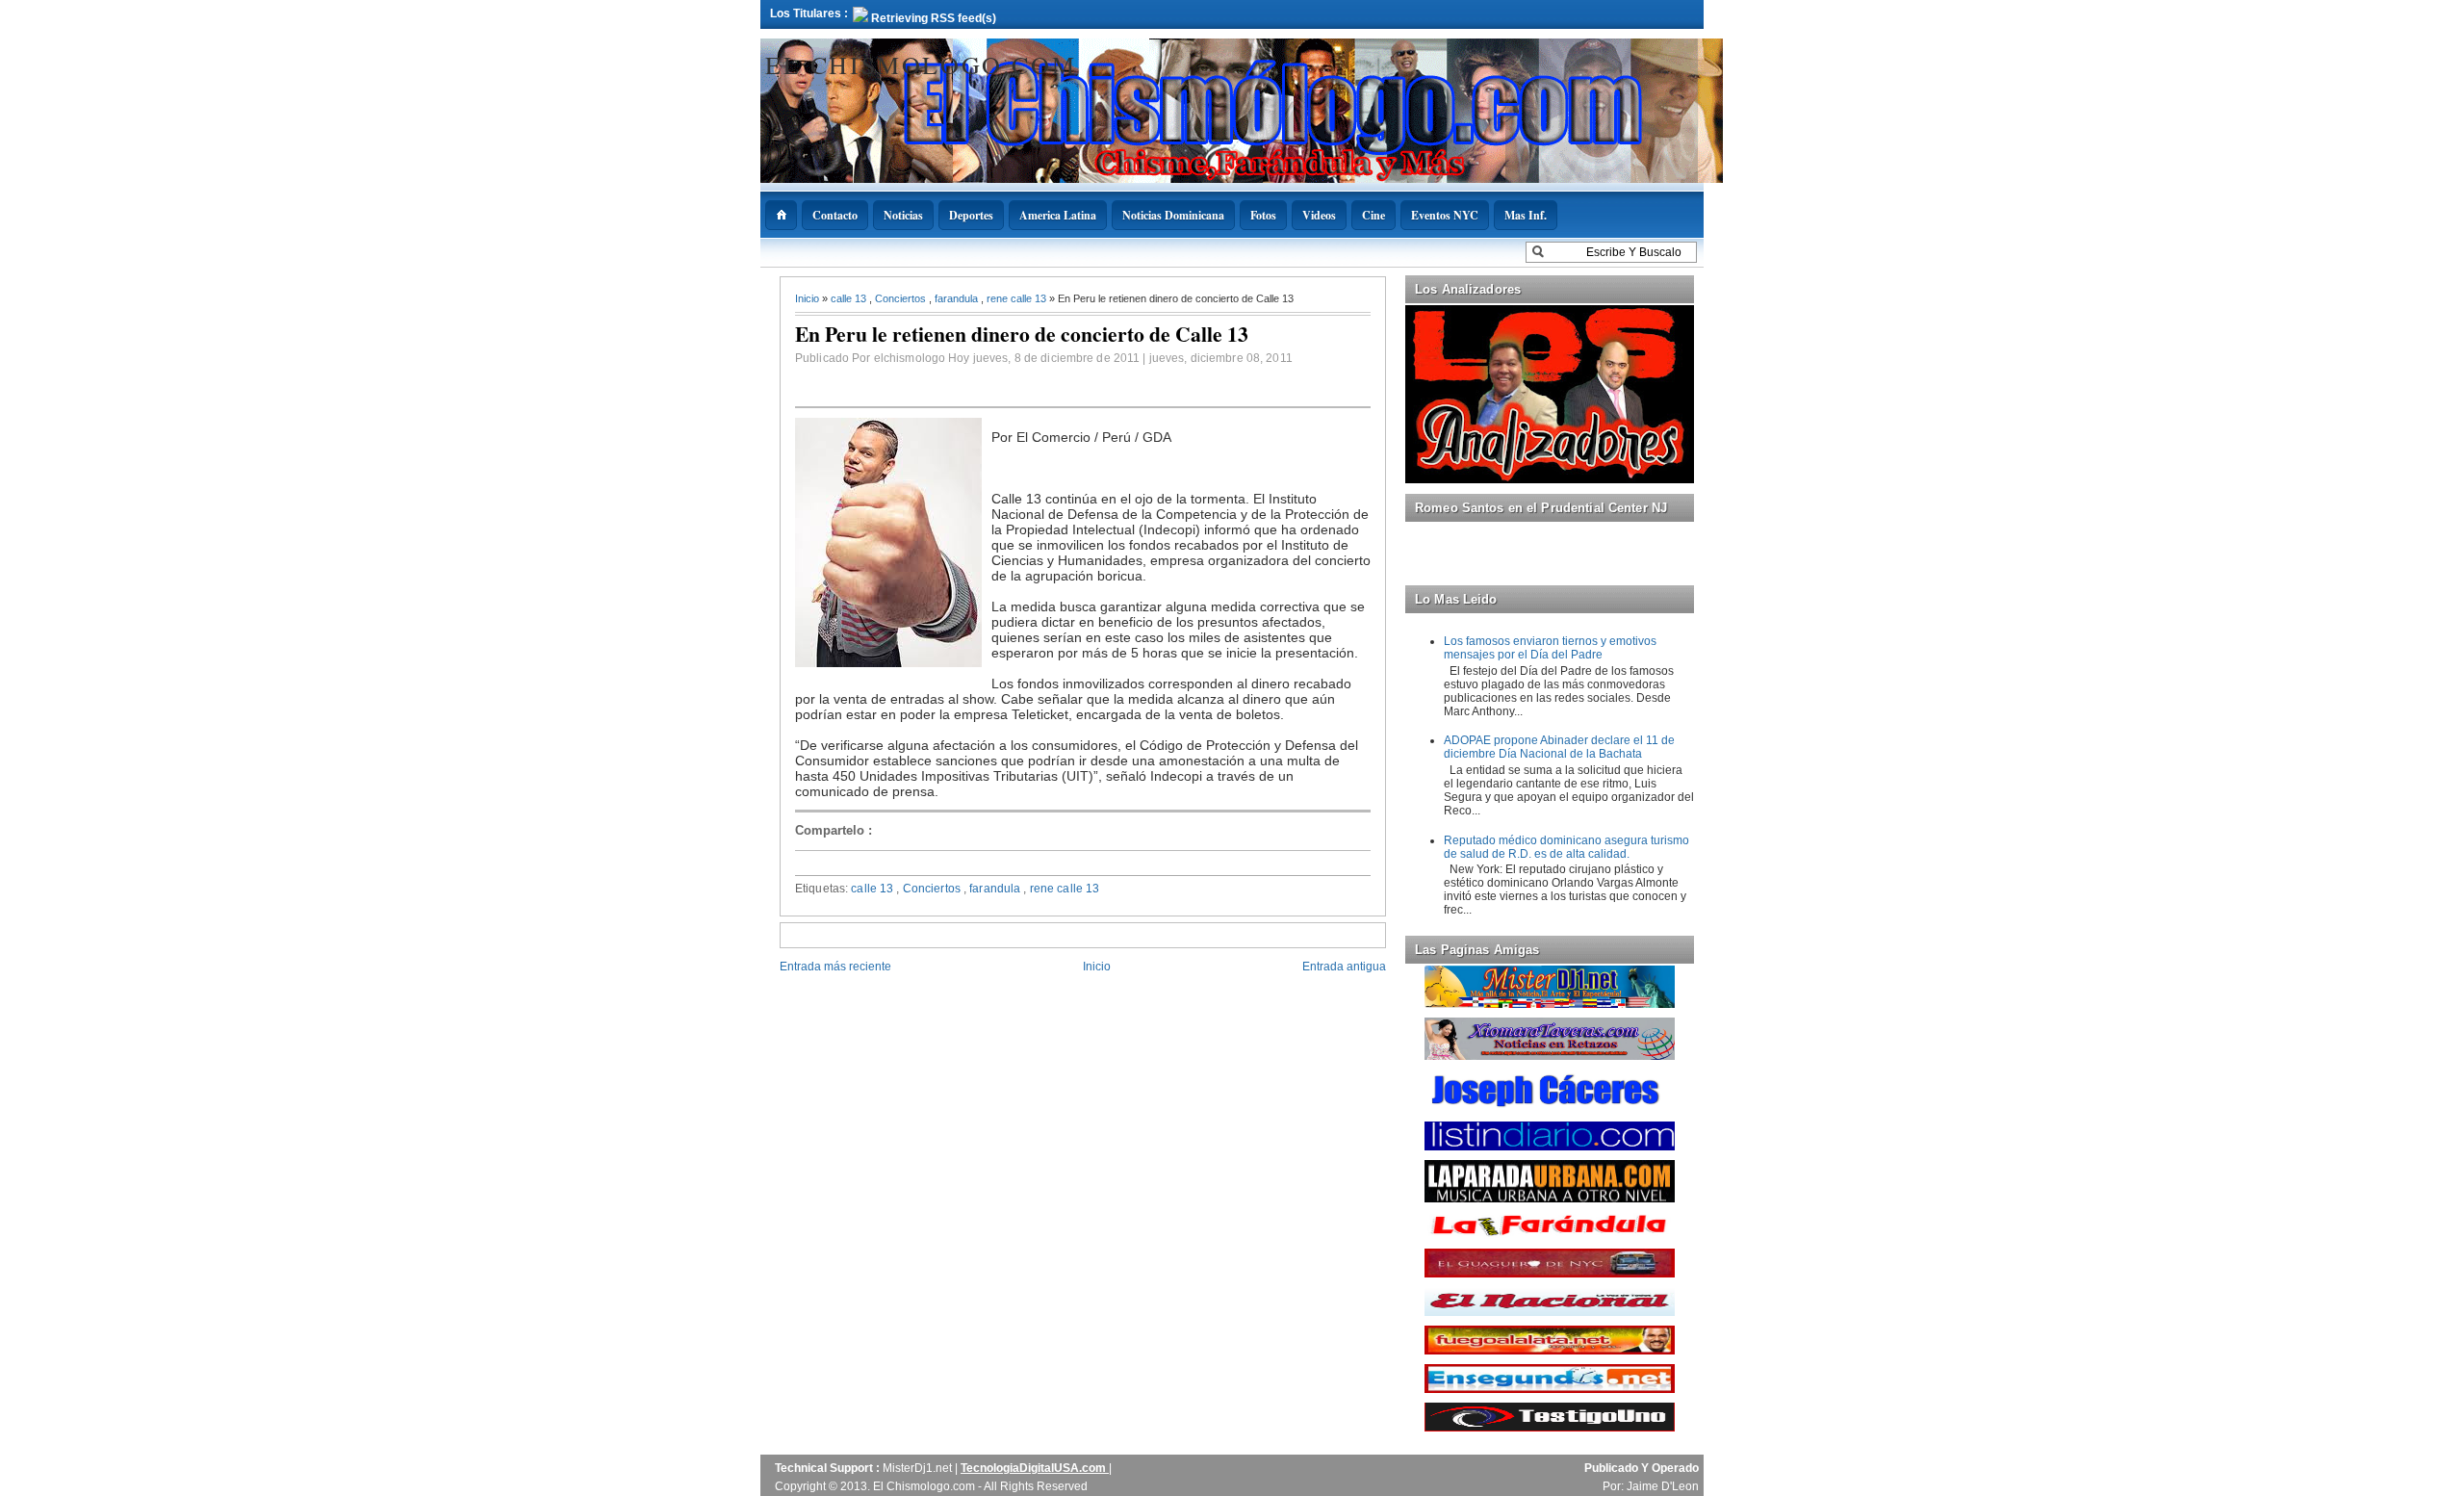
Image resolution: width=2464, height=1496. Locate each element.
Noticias (903, 215)
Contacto (835, 215)
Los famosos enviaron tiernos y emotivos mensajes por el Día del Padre (1550, 648)
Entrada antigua (1344, 967)
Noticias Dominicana (1173, 215)
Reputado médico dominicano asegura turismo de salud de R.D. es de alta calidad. (1566, 847)
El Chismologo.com (921, 64)
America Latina (1058, 215)
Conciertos (902, 298)
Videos (1319, 215)
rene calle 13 (1018, 298)
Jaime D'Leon (1663, 1486)
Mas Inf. (1526, 215)
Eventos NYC (1445, 215)
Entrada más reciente (835, 967)
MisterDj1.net (919, 1468)
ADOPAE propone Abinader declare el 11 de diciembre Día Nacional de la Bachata (1559, 747)
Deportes (971, 215)
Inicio (808, 298)
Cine (1373, 215)
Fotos (1263, 215)
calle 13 (850, 298)
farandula (958, 298)
